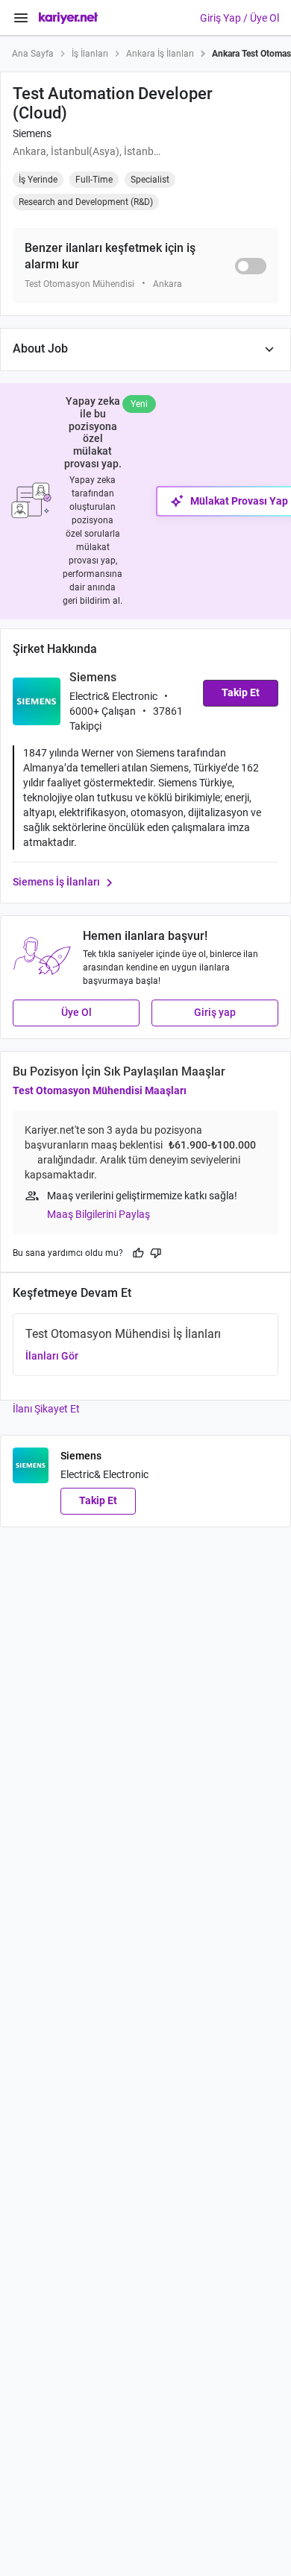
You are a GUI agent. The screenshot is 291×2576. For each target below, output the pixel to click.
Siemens (32, 133)
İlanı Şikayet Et (46, 1409)
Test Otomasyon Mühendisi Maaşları (100, 1090)
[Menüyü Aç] (21, 18)
